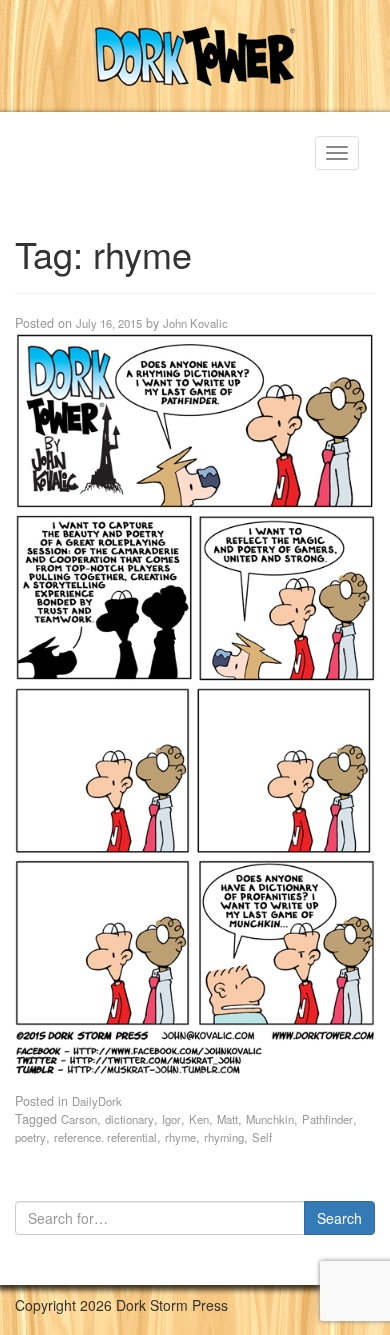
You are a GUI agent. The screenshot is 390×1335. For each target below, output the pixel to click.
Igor (171, 1119)
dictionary (129, 1119)
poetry (30, 1137)
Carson (79, 1119)
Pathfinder (327, 1119)
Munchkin (270, 1119)
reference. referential (105, 1137)
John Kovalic (195, 323)
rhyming (224, 1137)
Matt (227, 1119)
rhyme (180, 1137)
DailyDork (97, 1101)
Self (262, 1137)
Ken (199, 1119)
